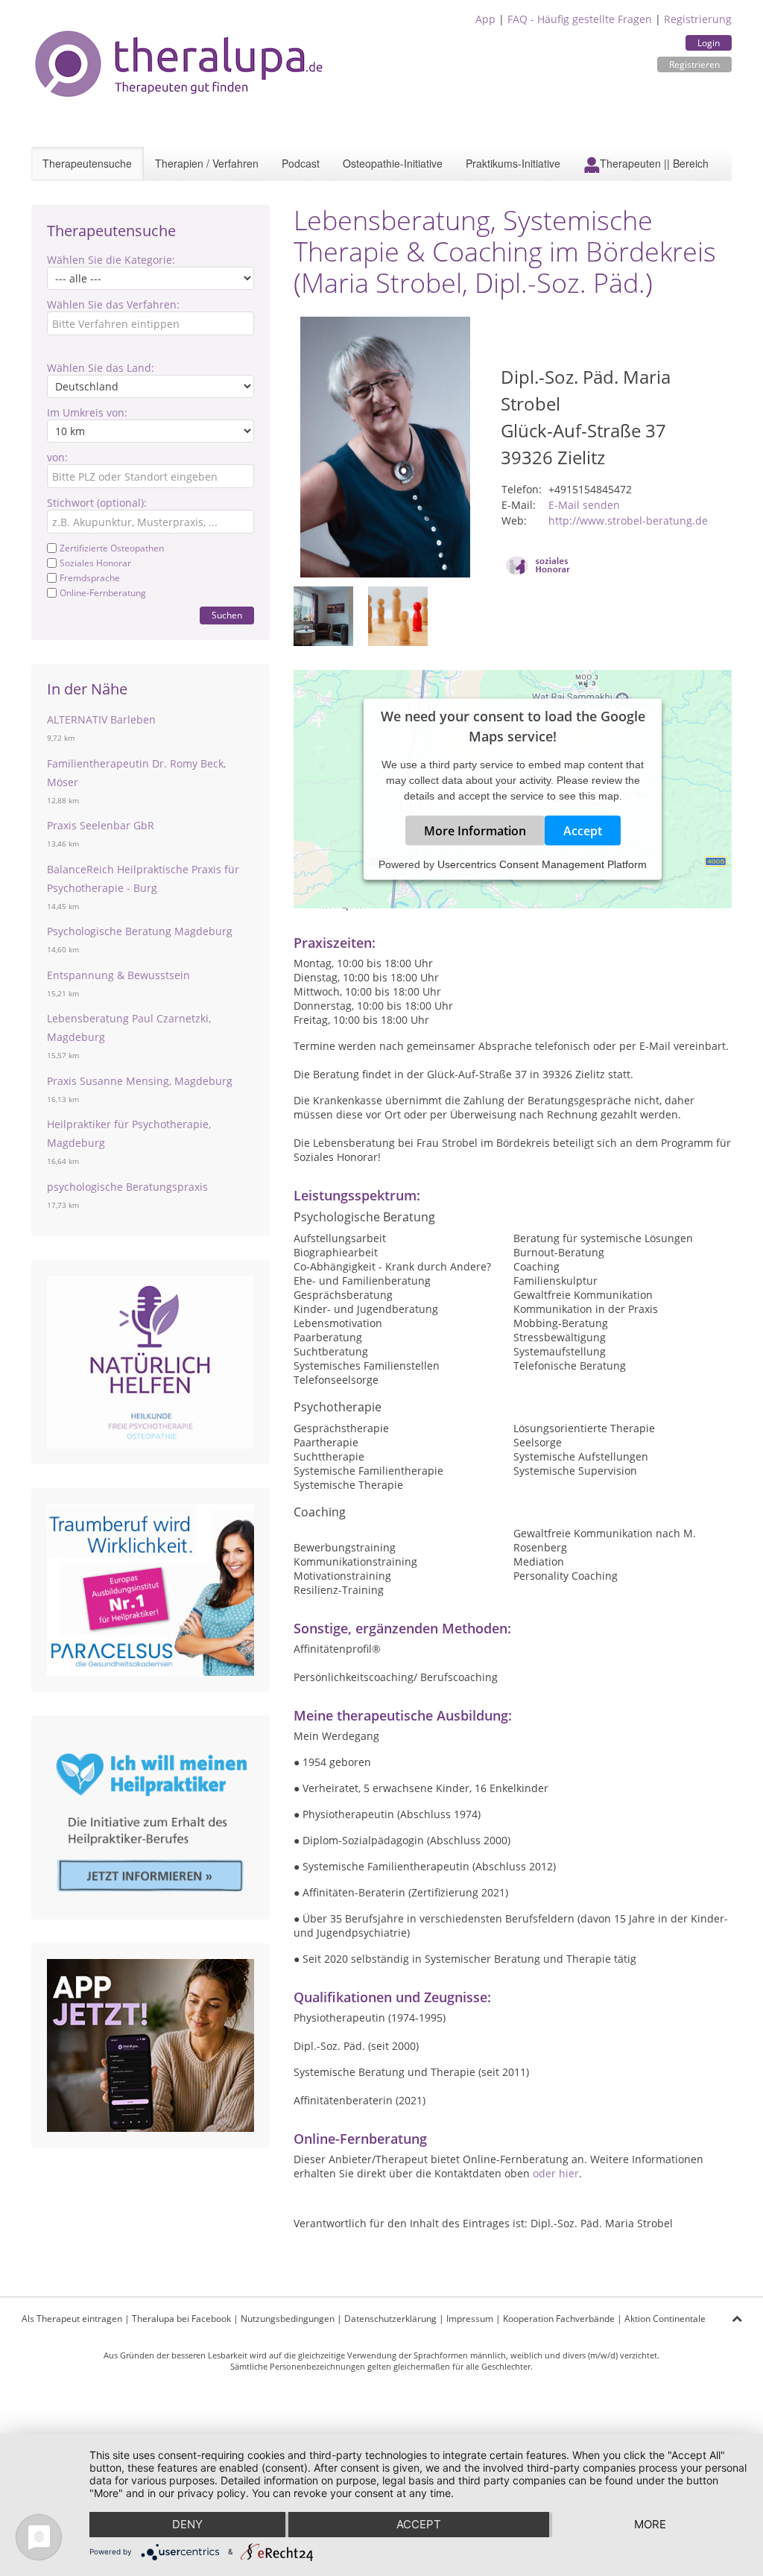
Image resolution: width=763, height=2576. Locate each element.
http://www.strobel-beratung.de (628, 520)
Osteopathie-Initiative (393, 163)
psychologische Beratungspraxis (127, 1187)
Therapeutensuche (87, 163)
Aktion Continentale (665, 2319)
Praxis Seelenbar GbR (101, 825)
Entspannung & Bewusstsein (118, 975)
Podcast (301, 163)
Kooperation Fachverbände (559, 2319)
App (485, 19)
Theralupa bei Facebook (181, 2319)
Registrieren (694, 64)
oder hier (556, 2173)
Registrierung (698, 19)
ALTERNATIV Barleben (101, 719)
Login (709, 43)
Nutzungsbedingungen (288, 2319)
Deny (187, 2524)
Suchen (227, 615)
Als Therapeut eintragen (72, 2319)
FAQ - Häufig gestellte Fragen (580, 19)
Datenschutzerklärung (390, 2319)
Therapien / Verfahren (207, 163)
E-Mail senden (584, 505)
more (650, 2524)
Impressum (470, 2319)
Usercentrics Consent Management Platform (542, 864)
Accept (583, 831)
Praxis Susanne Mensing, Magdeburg (140, 1081)
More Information (475, 831)
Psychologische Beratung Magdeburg (140, 931)
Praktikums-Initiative (513, 163)
